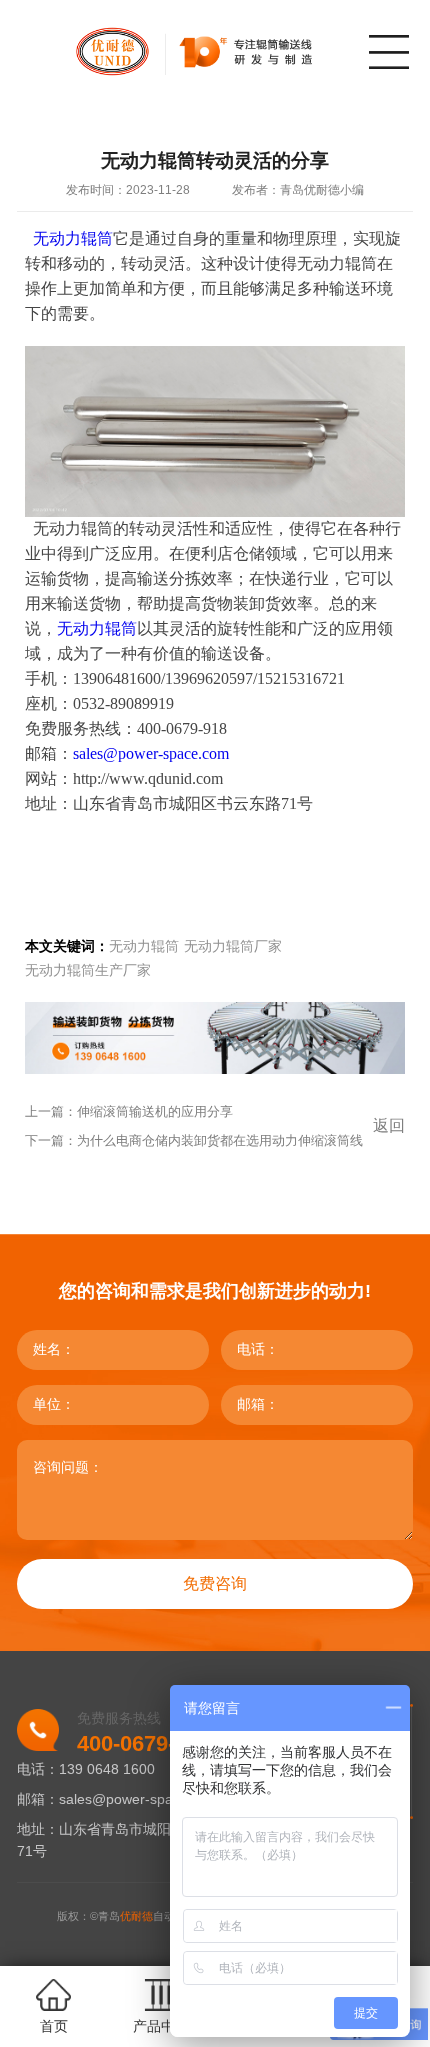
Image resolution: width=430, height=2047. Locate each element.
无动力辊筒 (97, 628)
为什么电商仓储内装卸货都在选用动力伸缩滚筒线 (220, 1140)
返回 (389, 1125)
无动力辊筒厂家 (233, 946)
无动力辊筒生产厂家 (88, 970)
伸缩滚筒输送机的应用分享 (155, 1111)
